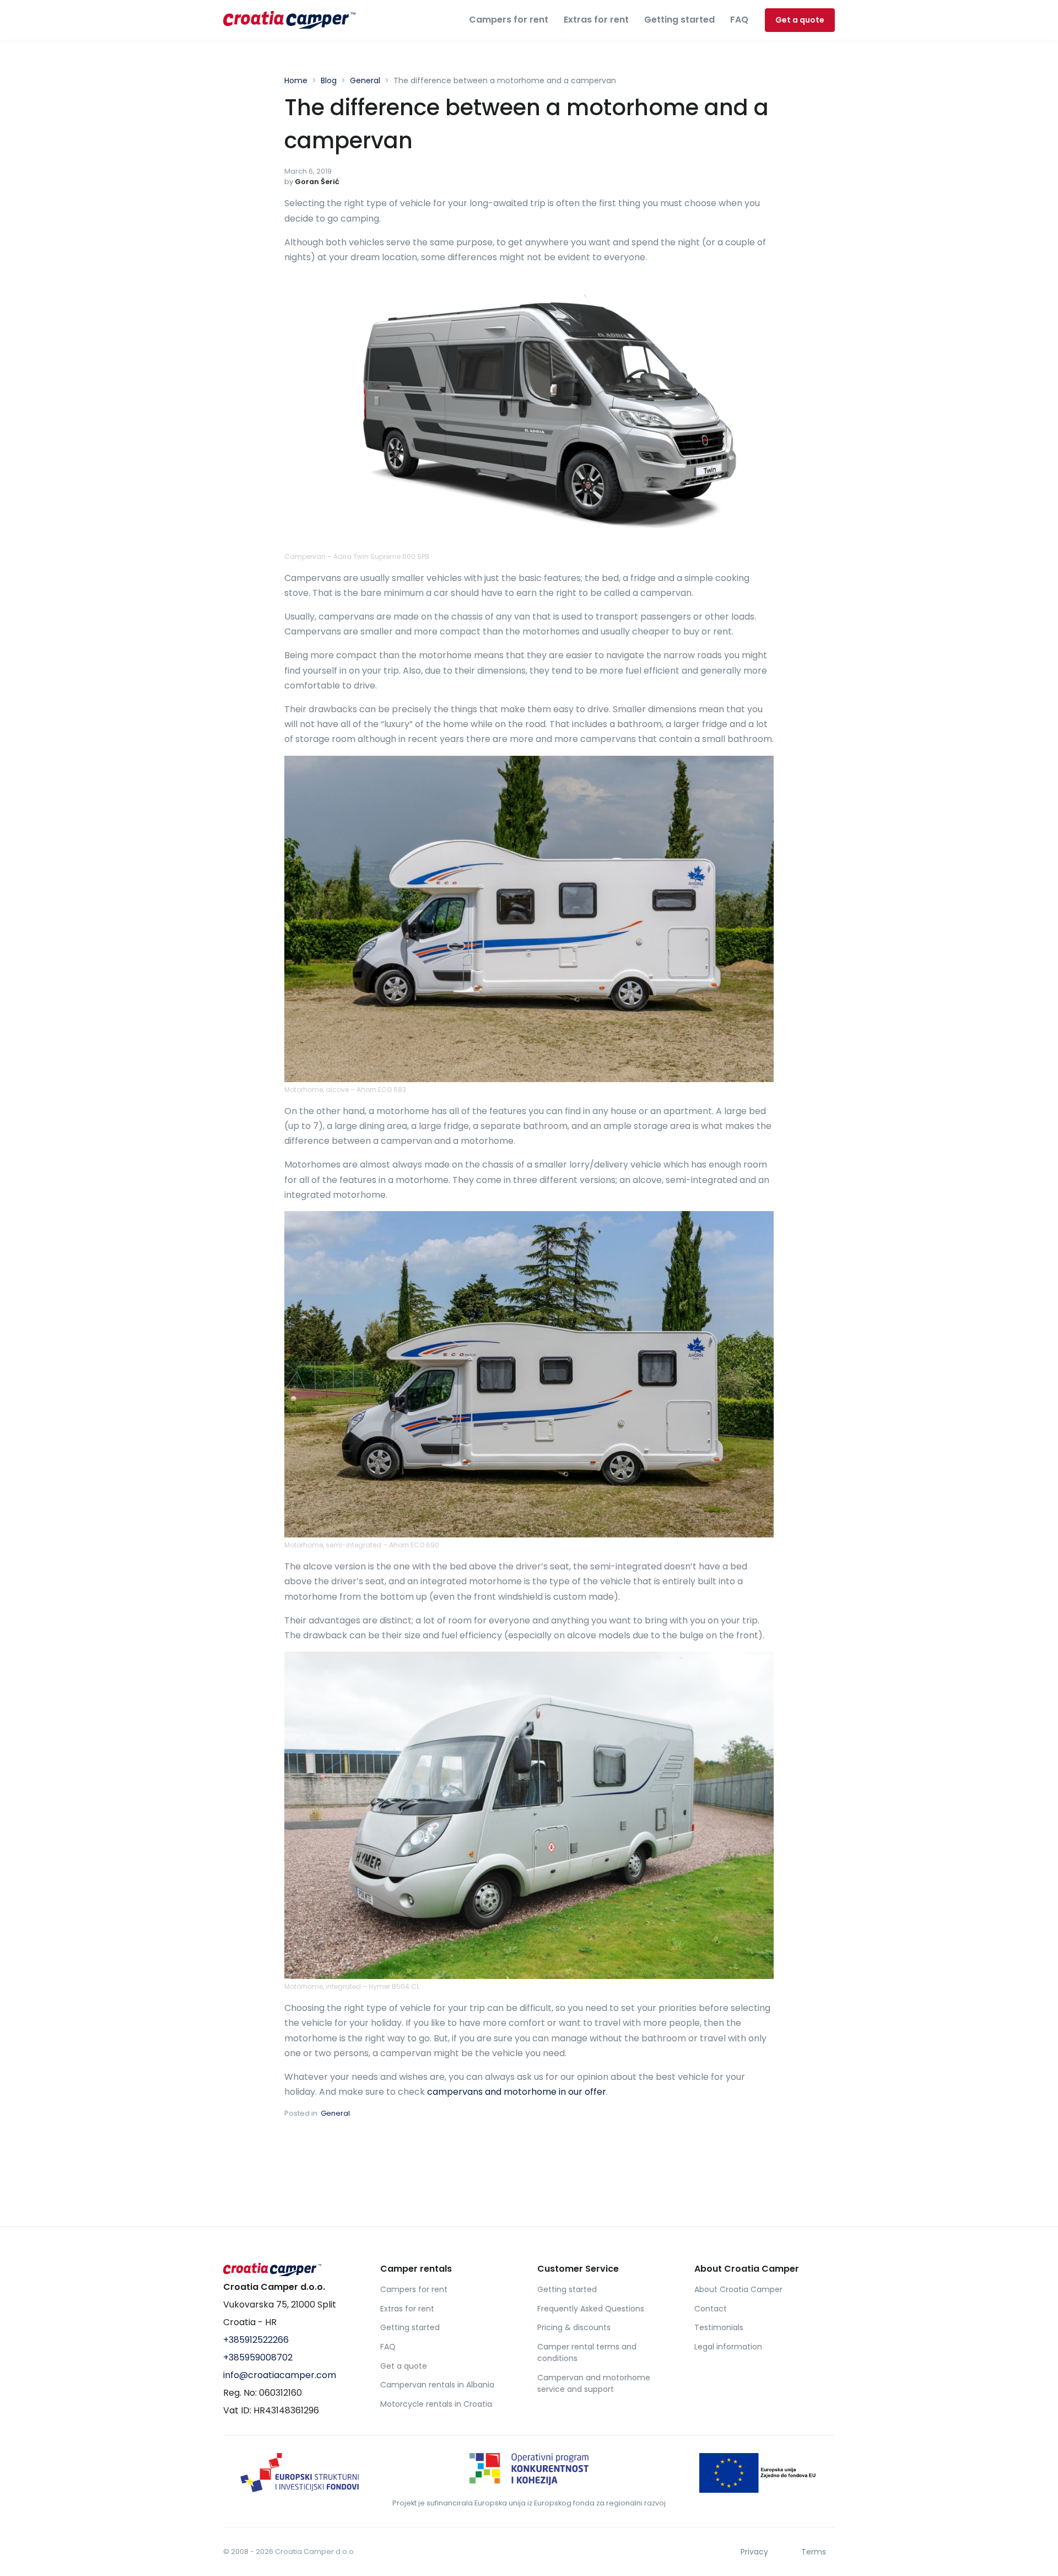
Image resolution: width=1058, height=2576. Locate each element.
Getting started (679, 20)
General (335, 2113)
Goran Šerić (317, 182)
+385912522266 (256, 2340)
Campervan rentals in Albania (437, 2385)
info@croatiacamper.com (280, 2375)
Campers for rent (509, 20)
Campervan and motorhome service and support (594, 2383)
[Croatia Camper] (293, 2269)
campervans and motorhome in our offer (517, 2092)
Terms (814, 2552)
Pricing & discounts (574, 2327)
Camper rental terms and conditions (587, 2352)
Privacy (754, 2552)
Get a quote (800, 20)
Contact (711, 2309)
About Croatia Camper (738, 2289)
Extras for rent (596, 20)
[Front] (289, 20)
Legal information (728, 2347)
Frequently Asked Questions (591, 2309)
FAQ (739, 20)
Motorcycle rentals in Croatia (436, 2404)
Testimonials (719, 2327)
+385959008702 (258, 2357)
